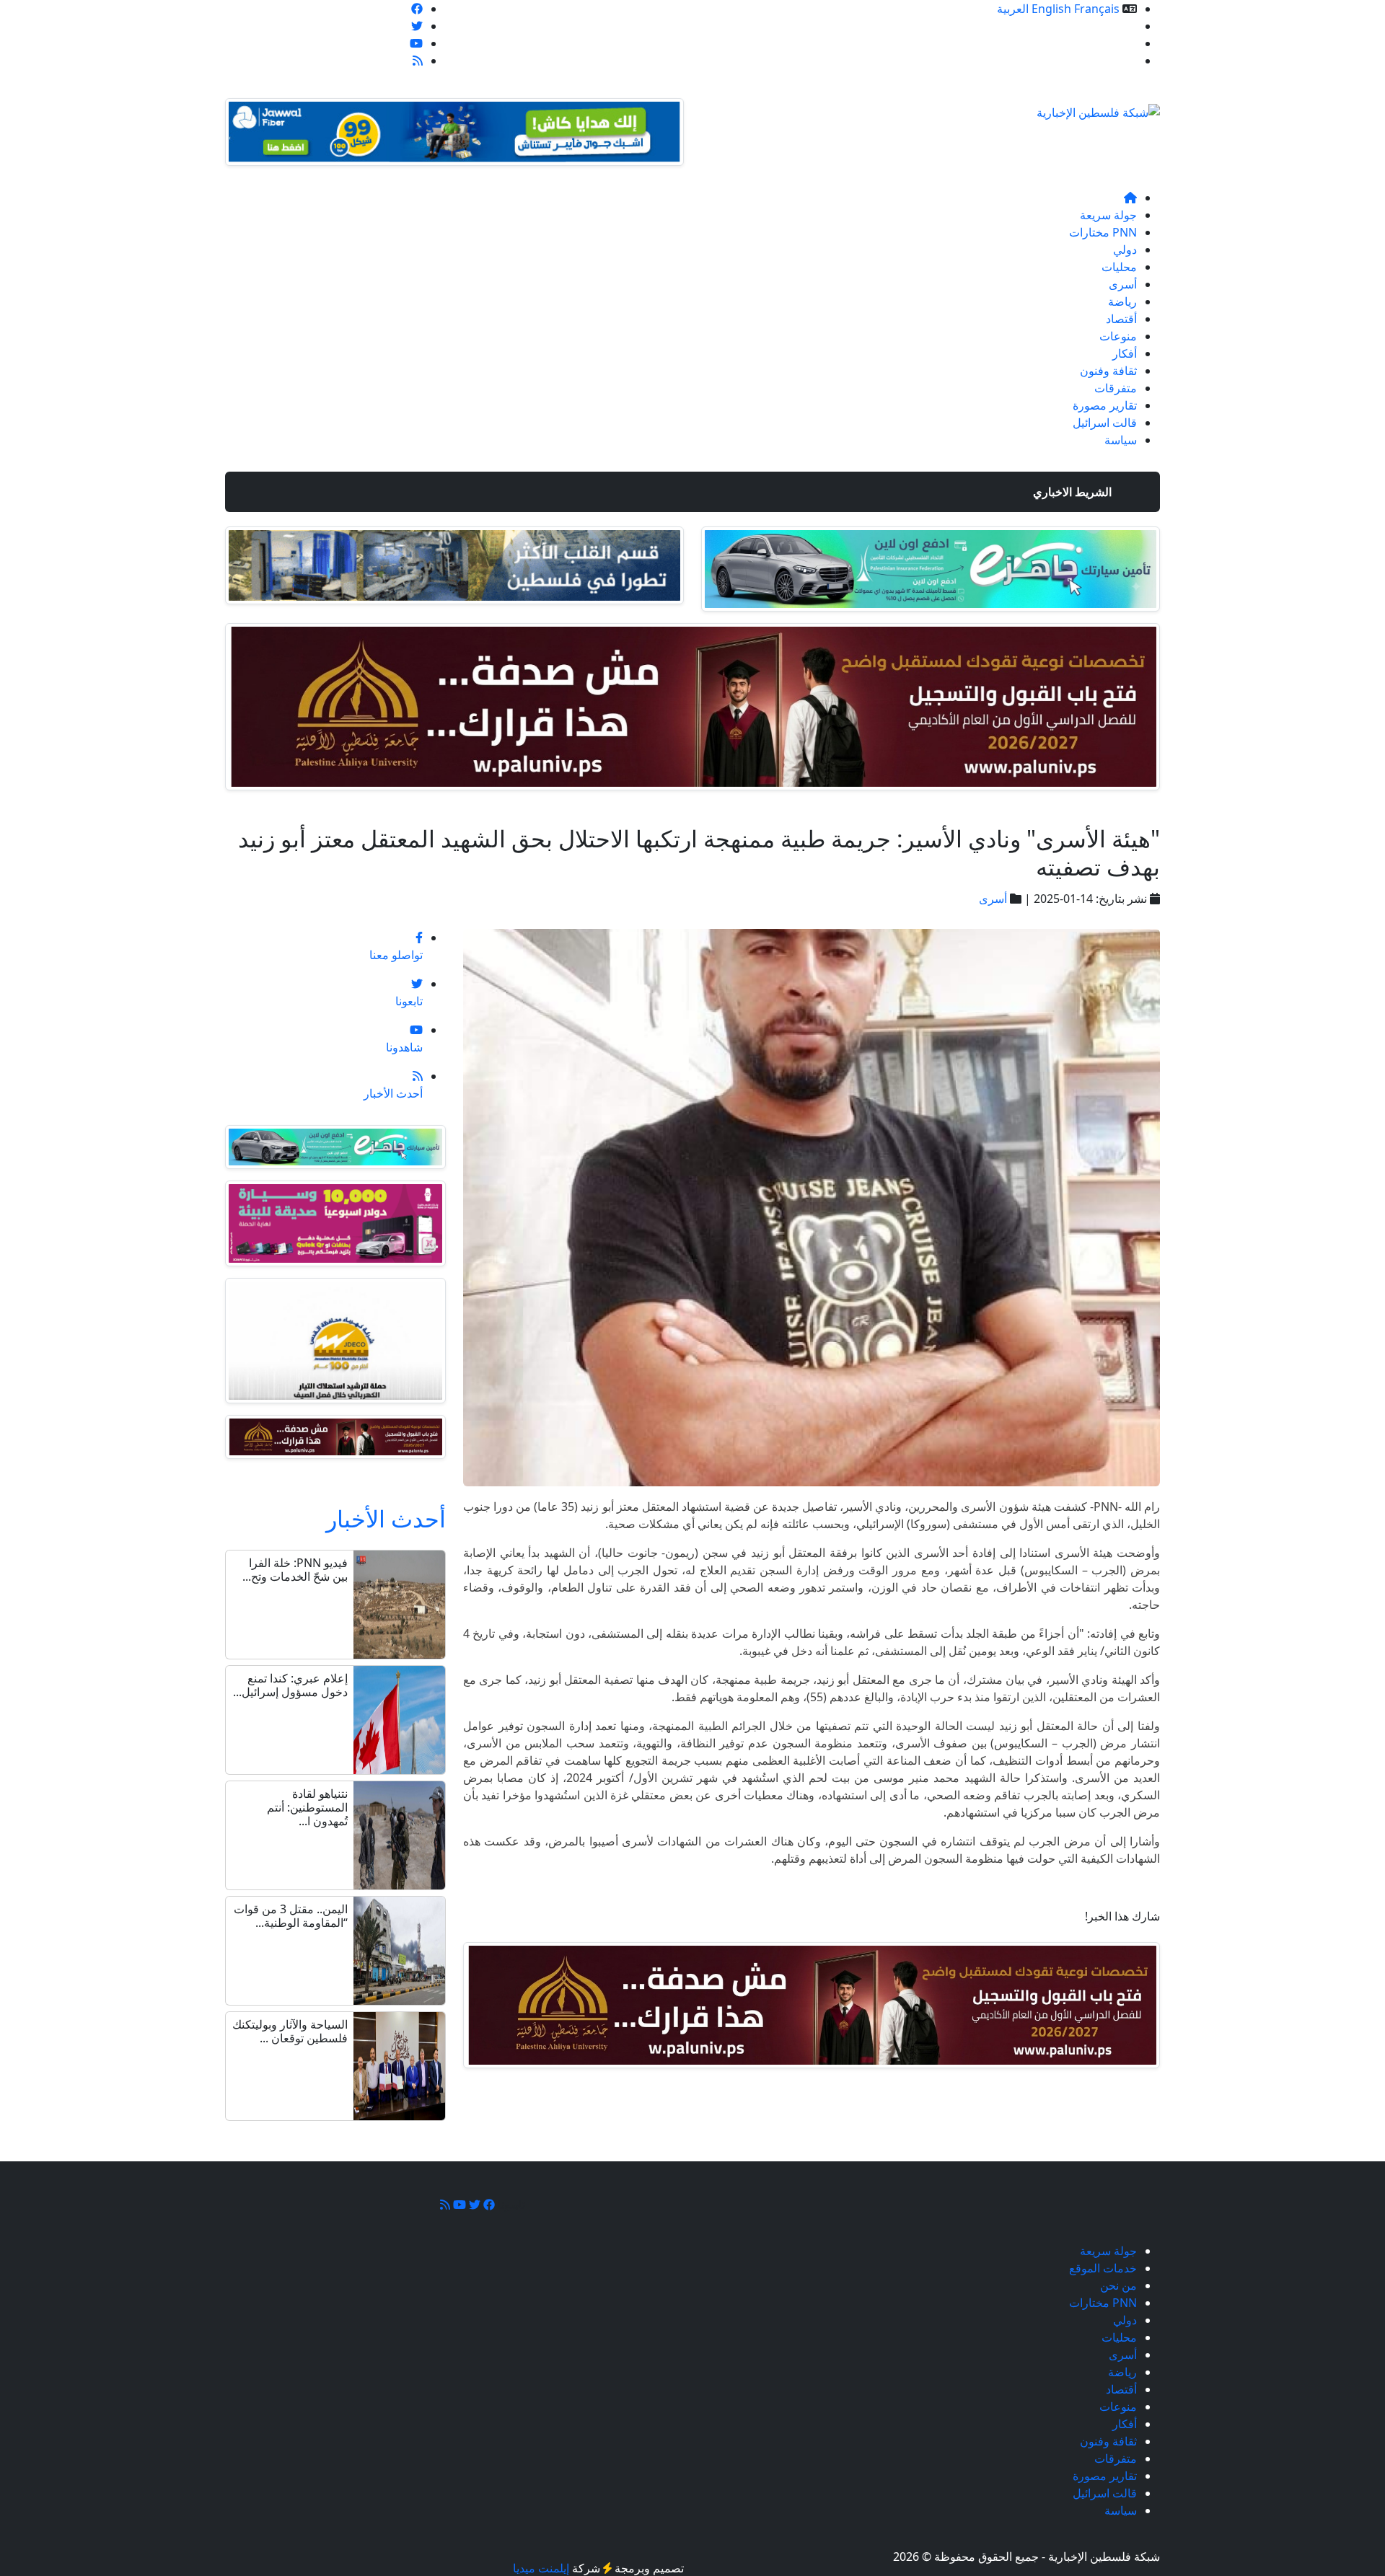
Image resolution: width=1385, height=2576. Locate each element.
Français (1097, 9)
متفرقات (1116, 388)
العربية (1013, 9)
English (1051, 9)
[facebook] (417, 9)
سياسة (1121, 440)
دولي (1125, 250)
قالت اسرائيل (1105, 423)
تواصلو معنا (1110, 61)
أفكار (1125, 353)
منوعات (1118, 336)
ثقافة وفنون (1108, 371)
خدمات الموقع (1103, 26)
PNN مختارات (1103, 232)
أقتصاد (1121, 319)
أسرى (1123, 284)
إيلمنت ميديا (541, 2568)
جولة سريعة (1108, 215)
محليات (1119, 267)
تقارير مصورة (1105, 405)
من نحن (1118, 43)
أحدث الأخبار (386, 1518)
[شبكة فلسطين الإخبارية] (1098, 108)
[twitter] (417, 26)
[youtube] (416, 43)
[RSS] (418, 61)
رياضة (1122, 301)
